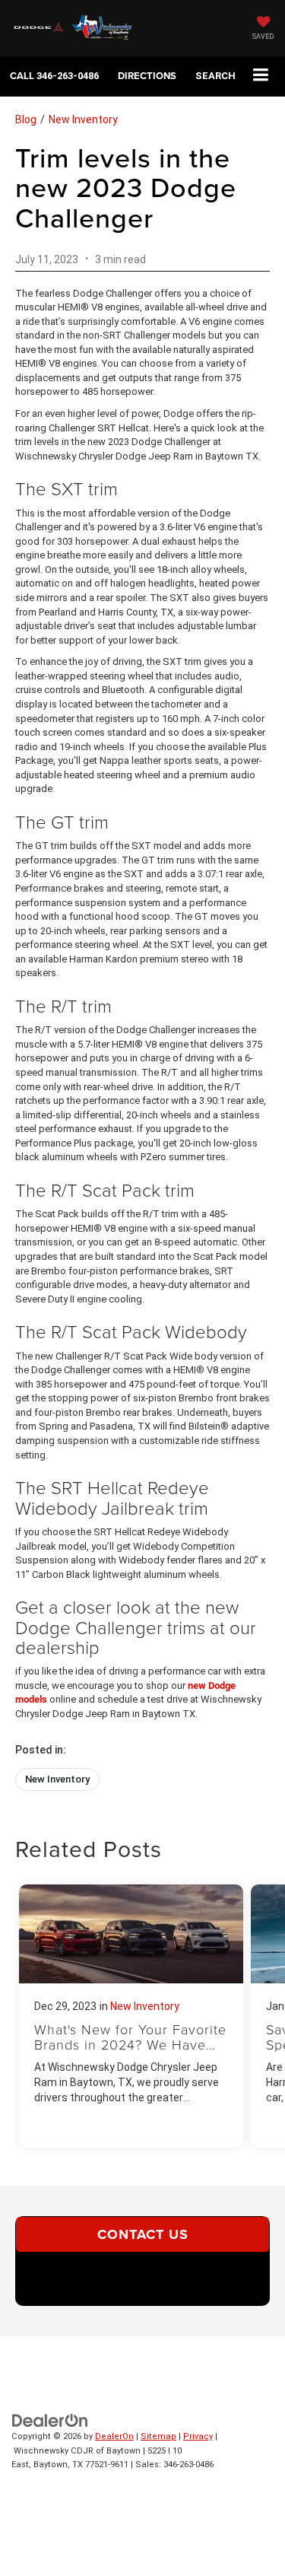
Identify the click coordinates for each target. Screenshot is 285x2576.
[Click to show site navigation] (261, 76)
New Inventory (83, 119)
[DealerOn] (50, 2420)
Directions (147, 76)
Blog (26, 119)
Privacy (198, 2436)
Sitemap (158, 2436)
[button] (54, 76)
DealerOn (114, 2436)
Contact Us (143, 2234)
